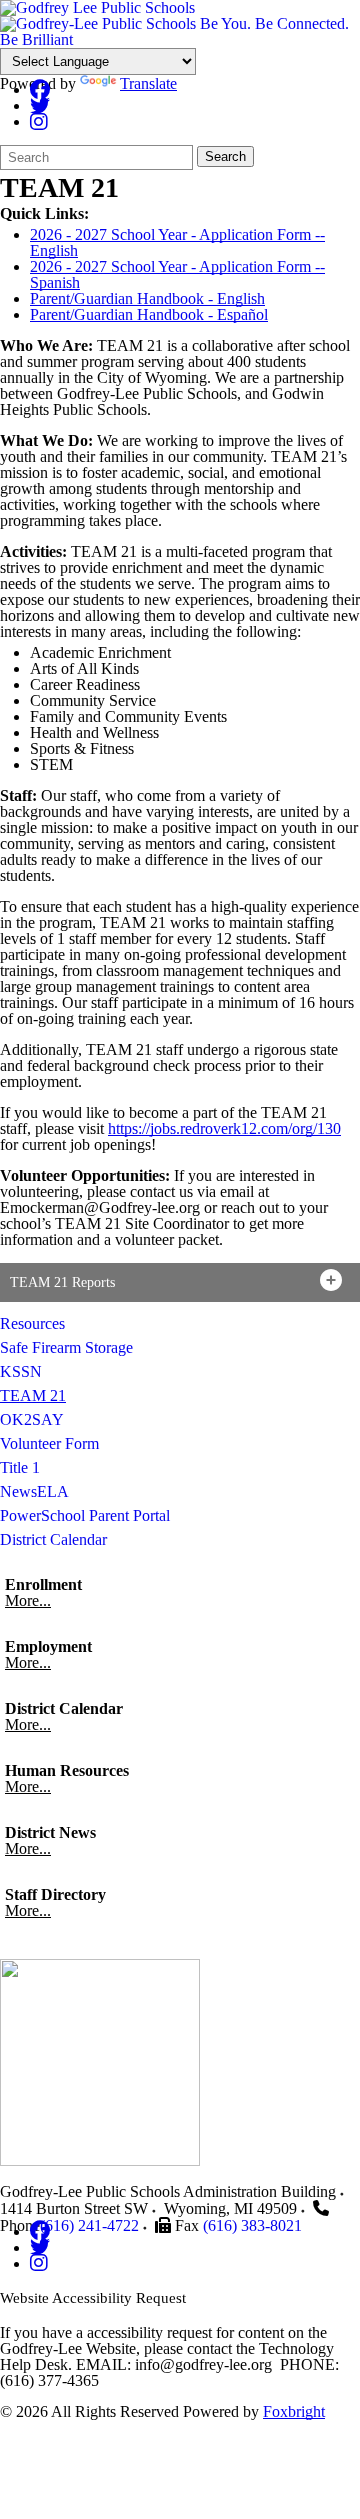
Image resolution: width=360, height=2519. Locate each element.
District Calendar (53, 1539)
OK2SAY (32, 1419)
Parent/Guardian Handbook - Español (149, 314)
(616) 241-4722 (89, 2225)
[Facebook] (40, 89)
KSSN (21, 1371)
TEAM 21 (33, 1395)
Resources (32, 1323)
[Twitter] (40, 105)
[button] (180, 1282)
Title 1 (20, 1467)
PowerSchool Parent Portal (85, 1515)
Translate (148, 83)
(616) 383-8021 (252, 2225)
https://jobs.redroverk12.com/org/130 (224, 1128)
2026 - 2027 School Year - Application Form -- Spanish (177, 274)
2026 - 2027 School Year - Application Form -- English (177, 242)
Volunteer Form (49, 1443)
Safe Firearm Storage (66, 1347)
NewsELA (34, 1491)
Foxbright (294, 2411)
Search (225, 156)
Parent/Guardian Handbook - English (147, 298)
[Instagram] (39, 121)
